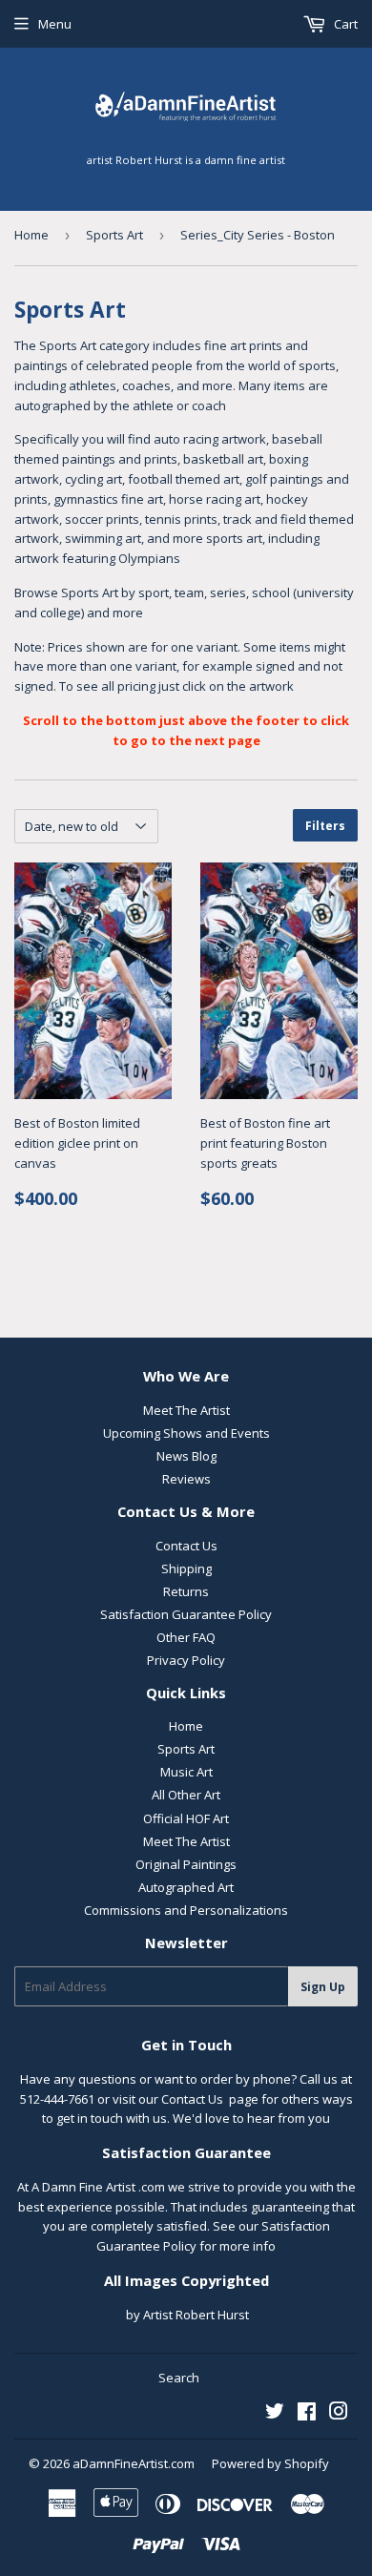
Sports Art (114, 235)
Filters (325, 826)
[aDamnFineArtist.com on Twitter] (275, 2414)
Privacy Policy (186, 1660)
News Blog (186, 1456)
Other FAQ (186, 1637)
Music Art (186, 1772)
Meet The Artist (186, 1410)
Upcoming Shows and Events (186, 1433)
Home (31, 235)
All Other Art (186, 1795)
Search (179, 2378)
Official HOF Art (186, 1818)
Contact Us (186, 1546)
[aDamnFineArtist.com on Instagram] (339, 2414)
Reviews (186, 1479)
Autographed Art (186, 1887)
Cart (344, 24)
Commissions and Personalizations (186, 1910)
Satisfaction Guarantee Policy (186, 1614)
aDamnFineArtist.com (134, 2463)
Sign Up (323, 1987)
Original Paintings (186, 1864)
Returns (186, 1591)
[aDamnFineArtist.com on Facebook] (307, 2414)
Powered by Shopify (270, 2463)
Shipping (186, 1568)
